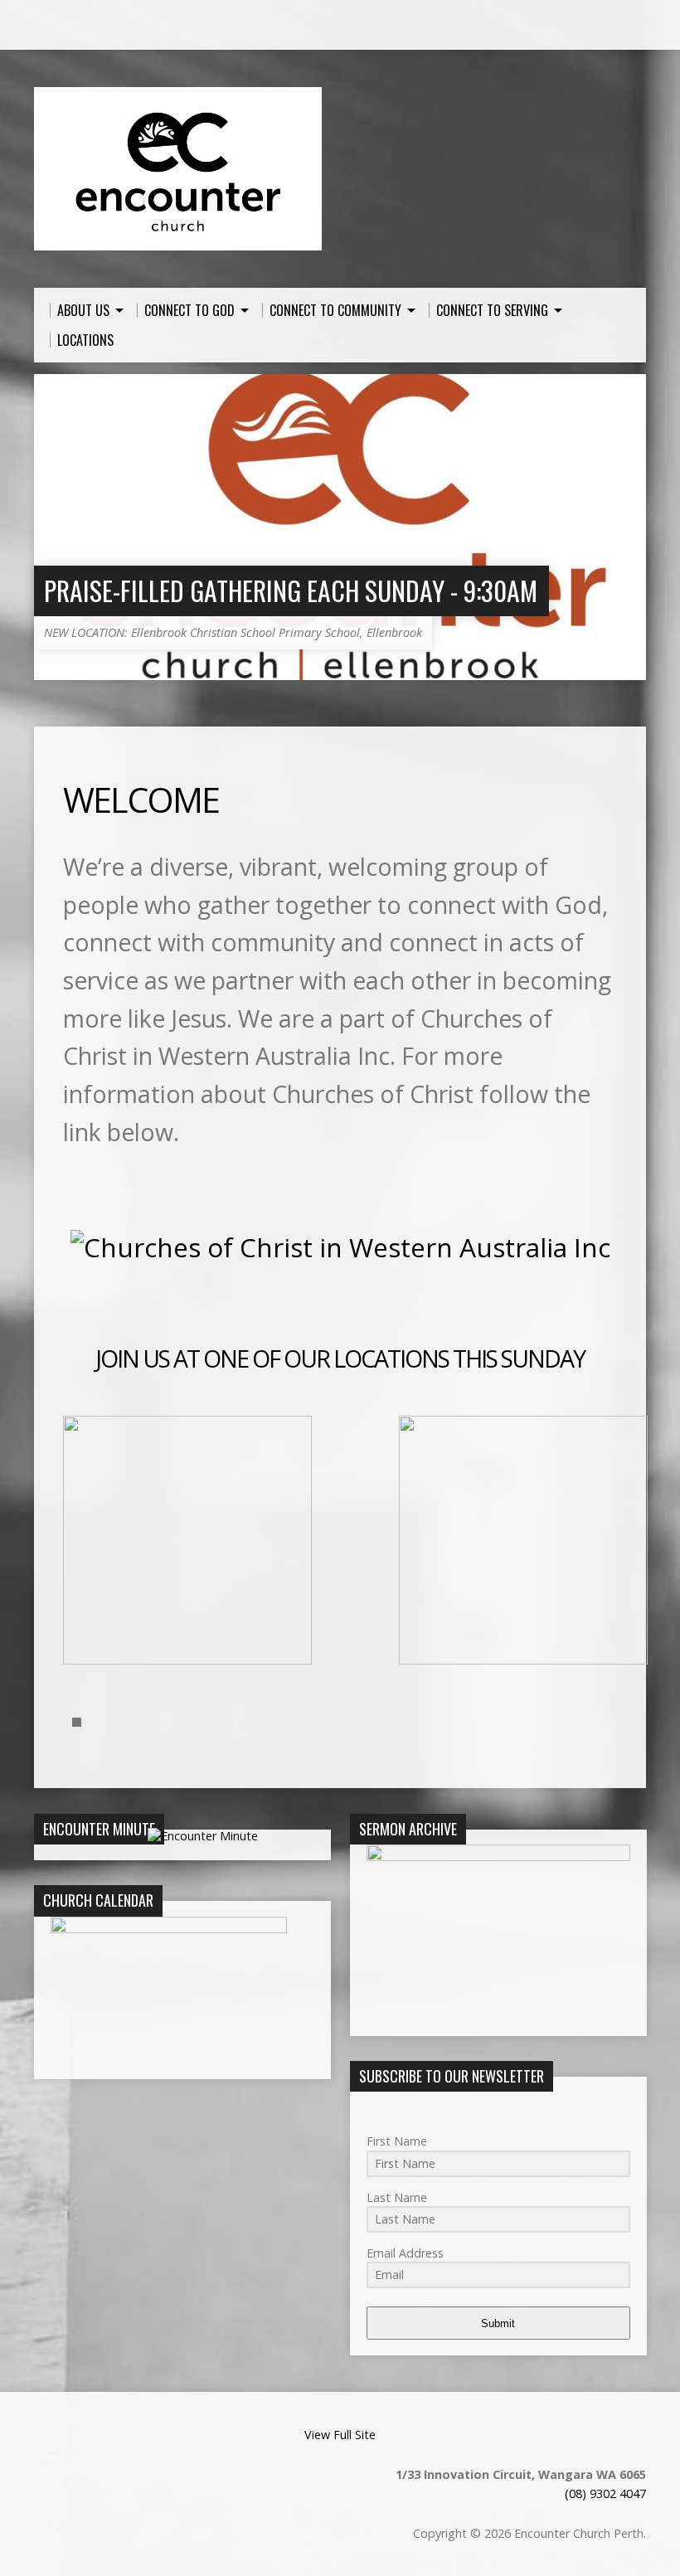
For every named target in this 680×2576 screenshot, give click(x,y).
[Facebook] (65, 26)
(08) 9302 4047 (605, 2493)
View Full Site (340, 2435)
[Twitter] (88, 26)
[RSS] (41, 26)
